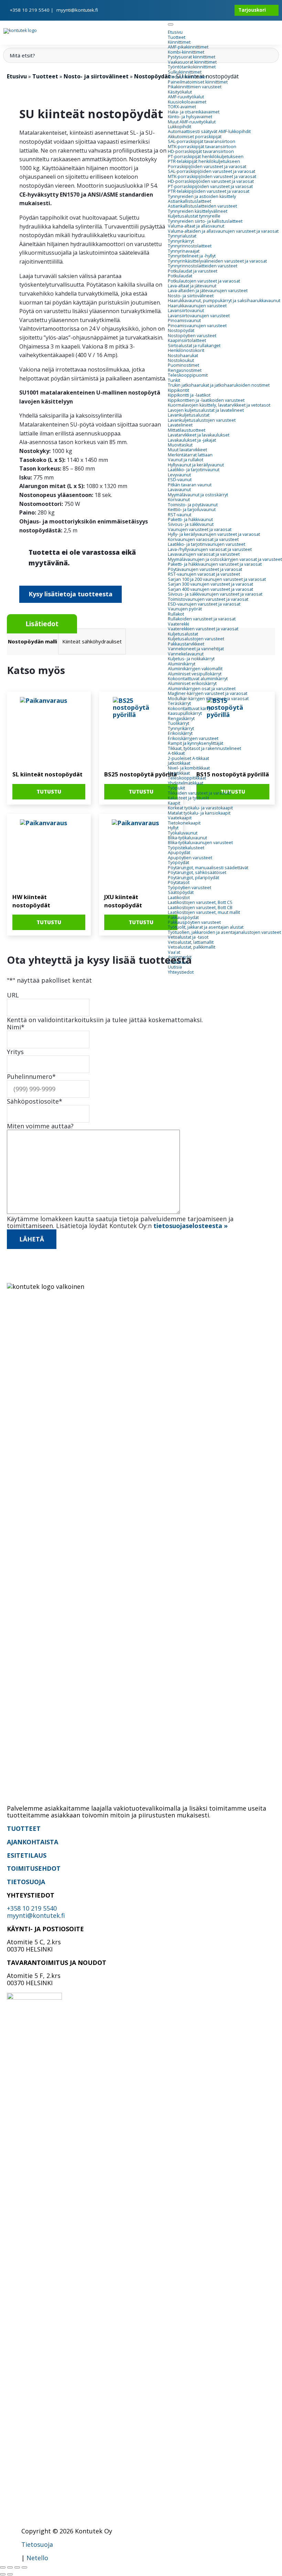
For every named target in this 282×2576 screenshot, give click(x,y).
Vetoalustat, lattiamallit (191, 942)
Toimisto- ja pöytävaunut (193, 505)
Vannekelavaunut (186, 654)
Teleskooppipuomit (188, 375)
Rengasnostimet (185, 370)
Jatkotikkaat (179, 763)
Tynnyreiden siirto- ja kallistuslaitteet (205, 221)
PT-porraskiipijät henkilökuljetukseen (206, 157)
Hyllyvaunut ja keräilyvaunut (196, 465)
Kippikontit (178, 390)
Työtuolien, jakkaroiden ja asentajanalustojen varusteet (224, 932)
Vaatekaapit (180, 818)
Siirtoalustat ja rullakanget (194, 346)
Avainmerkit (180, 957)
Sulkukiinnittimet (185, 72)
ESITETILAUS (27, 1855)
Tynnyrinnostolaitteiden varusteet (203, 266)
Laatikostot (179, 898)
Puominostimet (183, 365)
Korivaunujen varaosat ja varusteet (203, 539)
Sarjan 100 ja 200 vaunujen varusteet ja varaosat (217, 579)
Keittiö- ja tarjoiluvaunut (192, 510)
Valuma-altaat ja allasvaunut (196, 226)
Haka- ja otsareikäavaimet (194, 112)
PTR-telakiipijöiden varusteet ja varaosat (209, 191)
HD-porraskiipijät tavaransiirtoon (201, 151)
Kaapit (174, 803)
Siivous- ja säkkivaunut (191, 524)
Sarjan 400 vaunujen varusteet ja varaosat (210, 589)
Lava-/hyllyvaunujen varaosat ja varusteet (210, 549)
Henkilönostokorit (186, 350)
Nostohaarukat (183, 356)
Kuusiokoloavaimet (187, 102)
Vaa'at (174, 952)
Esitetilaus (178, 962)
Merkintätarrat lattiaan (190, 455)
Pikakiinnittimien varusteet (195, 87)
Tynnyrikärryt (181, 241)
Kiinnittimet (179, 42)
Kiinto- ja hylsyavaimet (190, 117)
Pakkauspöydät (183, 917)
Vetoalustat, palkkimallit (192, 947)
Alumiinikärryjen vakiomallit (195, 669)
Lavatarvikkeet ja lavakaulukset (199, 435)
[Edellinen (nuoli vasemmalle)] (3, 2574)
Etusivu (175, 32)
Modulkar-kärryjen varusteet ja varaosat (208, 699)
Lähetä (32, 1239)
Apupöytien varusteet (190, 858)
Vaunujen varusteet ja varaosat (200, 529)
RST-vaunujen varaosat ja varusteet (204, 574)
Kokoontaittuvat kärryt (190, 709)
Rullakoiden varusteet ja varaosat (202, 619)
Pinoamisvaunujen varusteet (197, 326)
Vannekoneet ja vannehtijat (196, 649)
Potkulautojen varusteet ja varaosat (204, 281)
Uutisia (175, 967)
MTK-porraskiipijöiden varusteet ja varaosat (212, 176)
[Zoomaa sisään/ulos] (3, 2567)
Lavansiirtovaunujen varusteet (199, 316)
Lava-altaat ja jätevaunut (192, 286)
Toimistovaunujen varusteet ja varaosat (208, 599)
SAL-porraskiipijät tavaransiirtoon (202, 141)
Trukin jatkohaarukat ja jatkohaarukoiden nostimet (219, 385)
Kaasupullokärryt (185, 713)
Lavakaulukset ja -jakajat (192, 440)
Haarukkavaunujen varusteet (197, 306)
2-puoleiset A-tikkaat (188, 758)
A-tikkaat (176, 753)
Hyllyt (173, 828)
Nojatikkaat (179, 773)
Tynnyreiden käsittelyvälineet (198, 211)
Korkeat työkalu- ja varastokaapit (200, 808)
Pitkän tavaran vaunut (190, 485)
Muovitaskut (180, 445)
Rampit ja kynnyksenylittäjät (196, 743)
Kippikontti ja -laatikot (189, 395)
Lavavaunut (179, 490)
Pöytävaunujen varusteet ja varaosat (205, 569)
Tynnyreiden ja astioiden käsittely (202, 196)
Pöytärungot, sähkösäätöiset (197, 872)
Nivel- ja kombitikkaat (189, 768)
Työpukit (176, 788)
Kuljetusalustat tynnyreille (194, 216)
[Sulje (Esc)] (24, 2567)
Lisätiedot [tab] (42, 624)
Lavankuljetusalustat (189, 415)
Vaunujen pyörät (185, 609)
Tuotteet (177, 37)
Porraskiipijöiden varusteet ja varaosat (207, 167)
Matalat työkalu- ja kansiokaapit (199, 813)
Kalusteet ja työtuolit (188, 798)
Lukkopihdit (180, 127)
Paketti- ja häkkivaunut (190, 519)
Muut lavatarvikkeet (187, 450)
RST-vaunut (180, 515)
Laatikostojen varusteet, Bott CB (200, 908)
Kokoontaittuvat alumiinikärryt (198, 679)
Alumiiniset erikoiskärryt (192, 683)
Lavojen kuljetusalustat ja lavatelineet (206, 410)
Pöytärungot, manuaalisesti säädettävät (208, 868)
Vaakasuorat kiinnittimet (192, 62)
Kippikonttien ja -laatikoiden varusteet (206, 400)
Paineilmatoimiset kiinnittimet (198, 82)
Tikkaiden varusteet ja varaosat (199, 793)
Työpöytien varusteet (189, 888)
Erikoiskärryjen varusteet (193, 738)
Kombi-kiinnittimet (186, 52)
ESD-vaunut (180, 480)
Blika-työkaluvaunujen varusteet (200, 843)
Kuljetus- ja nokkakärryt (191, 659)
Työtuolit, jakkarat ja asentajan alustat (206, 927)
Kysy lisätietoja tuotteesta (70, 594)
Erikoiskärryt (180, 733)
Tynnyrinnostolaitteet (190, 246)
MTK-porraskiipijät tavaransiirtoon (202, 147)
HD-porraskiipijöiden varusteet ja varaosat (211, 181)
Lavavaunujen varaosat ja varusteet (204, 554)
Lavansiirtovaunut (186, 311)
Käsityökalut (180, 92)
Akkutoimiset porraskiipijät (195, 137)
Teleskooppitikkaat (187, 778)
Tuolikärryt (178, 723)
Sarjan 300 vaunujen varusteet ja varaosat (210, 584)
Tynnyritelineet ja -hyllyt (192, 256)
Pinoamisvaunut (184, 320)
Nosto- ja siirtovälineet (191, 296)
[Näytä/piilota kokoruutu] (10, 2567)
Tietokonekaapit (184, 823)
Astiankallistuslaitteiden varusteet (202, 206)
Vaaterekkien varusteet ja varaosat (203, 629)
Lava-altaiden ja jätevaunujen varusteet (208, 291)
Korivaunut (179, 500)
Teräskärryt (179, 703)
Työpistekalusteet (186, 848)
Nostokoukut (181, 360)
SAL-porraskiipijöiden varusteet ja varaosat (211, 171)
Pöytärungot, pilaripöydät (193, 878)
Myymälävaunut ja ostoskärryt (198, 495)
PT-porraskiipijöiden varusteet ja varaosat (210, 186)
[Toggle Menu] (171, 24)
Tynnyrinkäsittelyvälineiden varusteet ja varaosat (217, 261)
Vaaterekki (178, 624)
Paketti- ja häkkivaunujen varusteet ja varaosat (215, 564)
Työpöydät (178, 863)
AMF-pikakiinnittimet (188, 47)
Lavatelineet (180, 425)
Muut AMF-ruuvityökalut (192, 122)
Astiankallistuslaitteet (189, 201)
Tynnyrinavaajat (184, 251)
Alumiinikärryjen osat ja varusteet (202, 689)
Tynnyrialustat (182, 236)
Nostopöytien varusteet (192, 336)
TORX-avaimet (182, 107)
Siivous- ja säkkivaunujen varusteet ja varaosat (215, 594)
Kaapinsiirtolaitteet (187, 340)
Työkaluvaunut (183, 833)
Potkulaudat (180, 276)
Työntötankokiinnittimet (192, 67)
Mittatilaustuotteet (187, 430)
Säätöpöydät (181, 892)
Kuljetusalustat (183, 634)
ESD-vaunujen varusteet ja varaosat (204, 604)
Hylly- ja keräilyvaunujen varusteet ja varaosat (214, 534)
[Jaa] (17, 2567)
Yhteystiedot (181, 972)
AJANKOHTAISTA (32, 1842)
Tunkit (174, 380)
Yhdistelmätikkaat (186, 783)
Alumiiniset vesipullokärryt (195, 674)
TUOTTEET (24, 1828)
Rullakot (176, 614)
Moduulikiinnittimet (187, 77)
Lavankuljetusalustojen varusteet (202, 420)
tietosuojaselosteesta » (191, 1226)
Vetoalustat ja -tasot (188, 937)
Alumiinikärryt (182, 664)
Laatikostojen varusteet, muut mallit (204, 912)
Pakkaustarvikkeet (186, 644)
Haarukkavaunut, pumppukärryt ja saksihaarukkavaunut (224, 301)
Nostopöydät (181, 330)
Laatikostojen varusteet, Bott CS (200, 902)
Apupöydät (179, 853)
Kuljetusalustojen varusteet (196, 639)
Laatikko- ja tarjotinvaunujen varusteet (207, 544)
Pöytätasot (179, 882)
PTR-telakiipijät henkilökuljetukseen (204, 161)
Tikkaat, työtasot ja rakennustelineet (204, 748)
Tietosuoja (37, 2544)
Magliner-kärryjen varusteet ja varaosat (208, 693)
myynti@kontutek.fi (77, 10)
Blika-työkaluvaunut (187, 838)
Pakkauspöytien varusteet (194, 922)
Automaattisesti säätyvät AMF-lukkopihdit (209, 131)
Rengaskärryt (181, 718)
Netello (37, 2558)
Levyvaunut (179, 475)
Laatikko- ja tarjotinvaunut (194, 470)
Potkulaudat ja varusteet (193, 271)
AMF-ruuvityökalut (186, 97)
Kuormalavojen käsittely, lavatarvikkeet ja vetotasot (219, 405)
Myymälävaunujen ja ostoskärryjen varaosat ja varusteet (225, 559)
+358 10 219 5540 (30, 10)
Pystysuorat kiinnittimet (192, 57)
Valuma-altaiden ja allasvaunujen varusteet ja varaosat (223, 231)
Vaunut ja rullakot (186, 460)
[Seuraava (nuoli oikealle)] (10, 2574)
